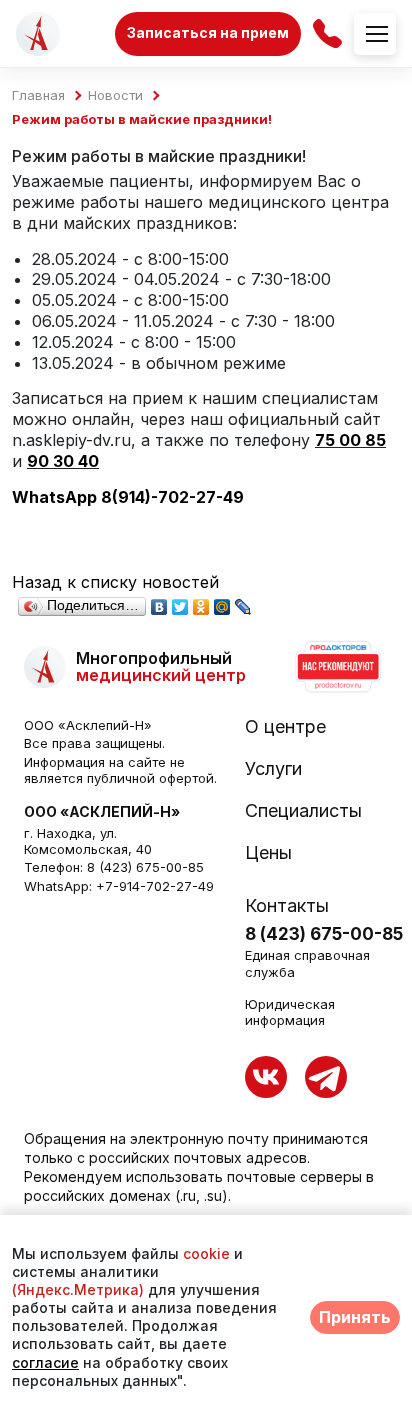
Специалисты (303, 811)
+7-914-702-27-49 (155, 886)
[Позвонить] (327, 33)
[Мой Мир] (222, 602)
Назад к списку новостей (115, 582)
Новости (115, 95)
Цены (268, 853)
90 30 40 (63, 461)
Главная (38, 95)
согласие (45, 1362)
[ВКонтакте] (159, 602)
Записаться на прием (208, 32)
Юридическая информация (290, 1012)
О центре (285, 727)
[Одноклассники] (201, 602)
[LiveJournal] (243, 602)
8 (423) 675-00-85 (145, 867)
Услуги (273, 769)
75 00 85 (350, 440)
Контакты (287, 906)
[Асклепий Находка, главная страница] (38, 34)
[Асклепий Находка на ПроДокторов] (337, 667)
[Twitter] (180, 602)
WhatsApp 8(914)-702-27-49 (128, 497)
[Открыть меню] (375, 34)
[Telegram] (326, 1077)
